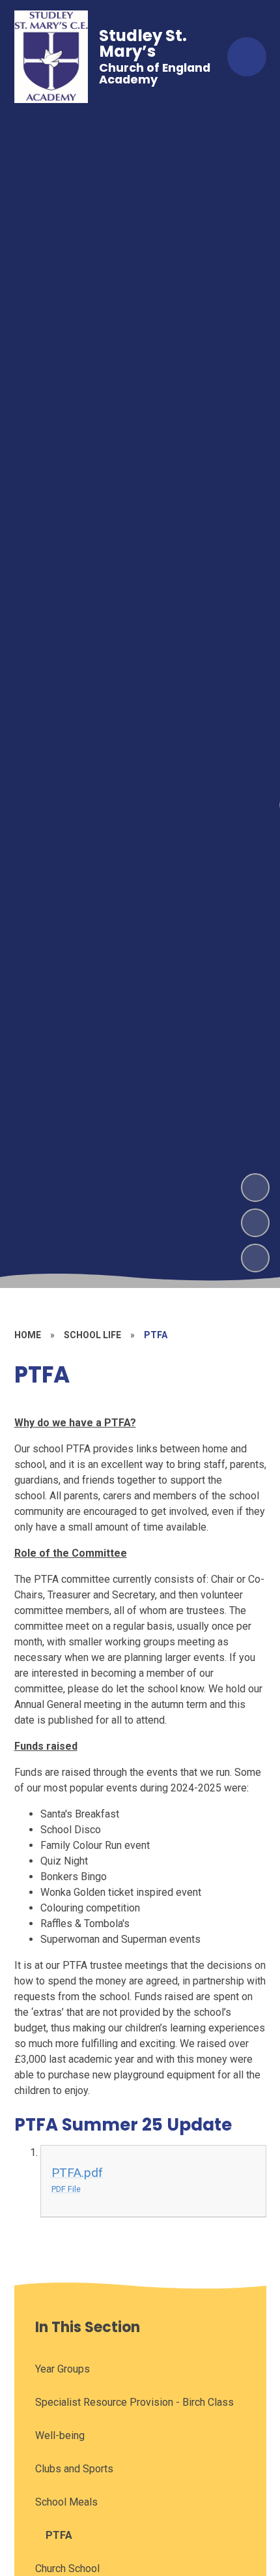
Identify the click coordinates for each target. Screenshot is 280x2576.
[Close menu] (247, 57)
